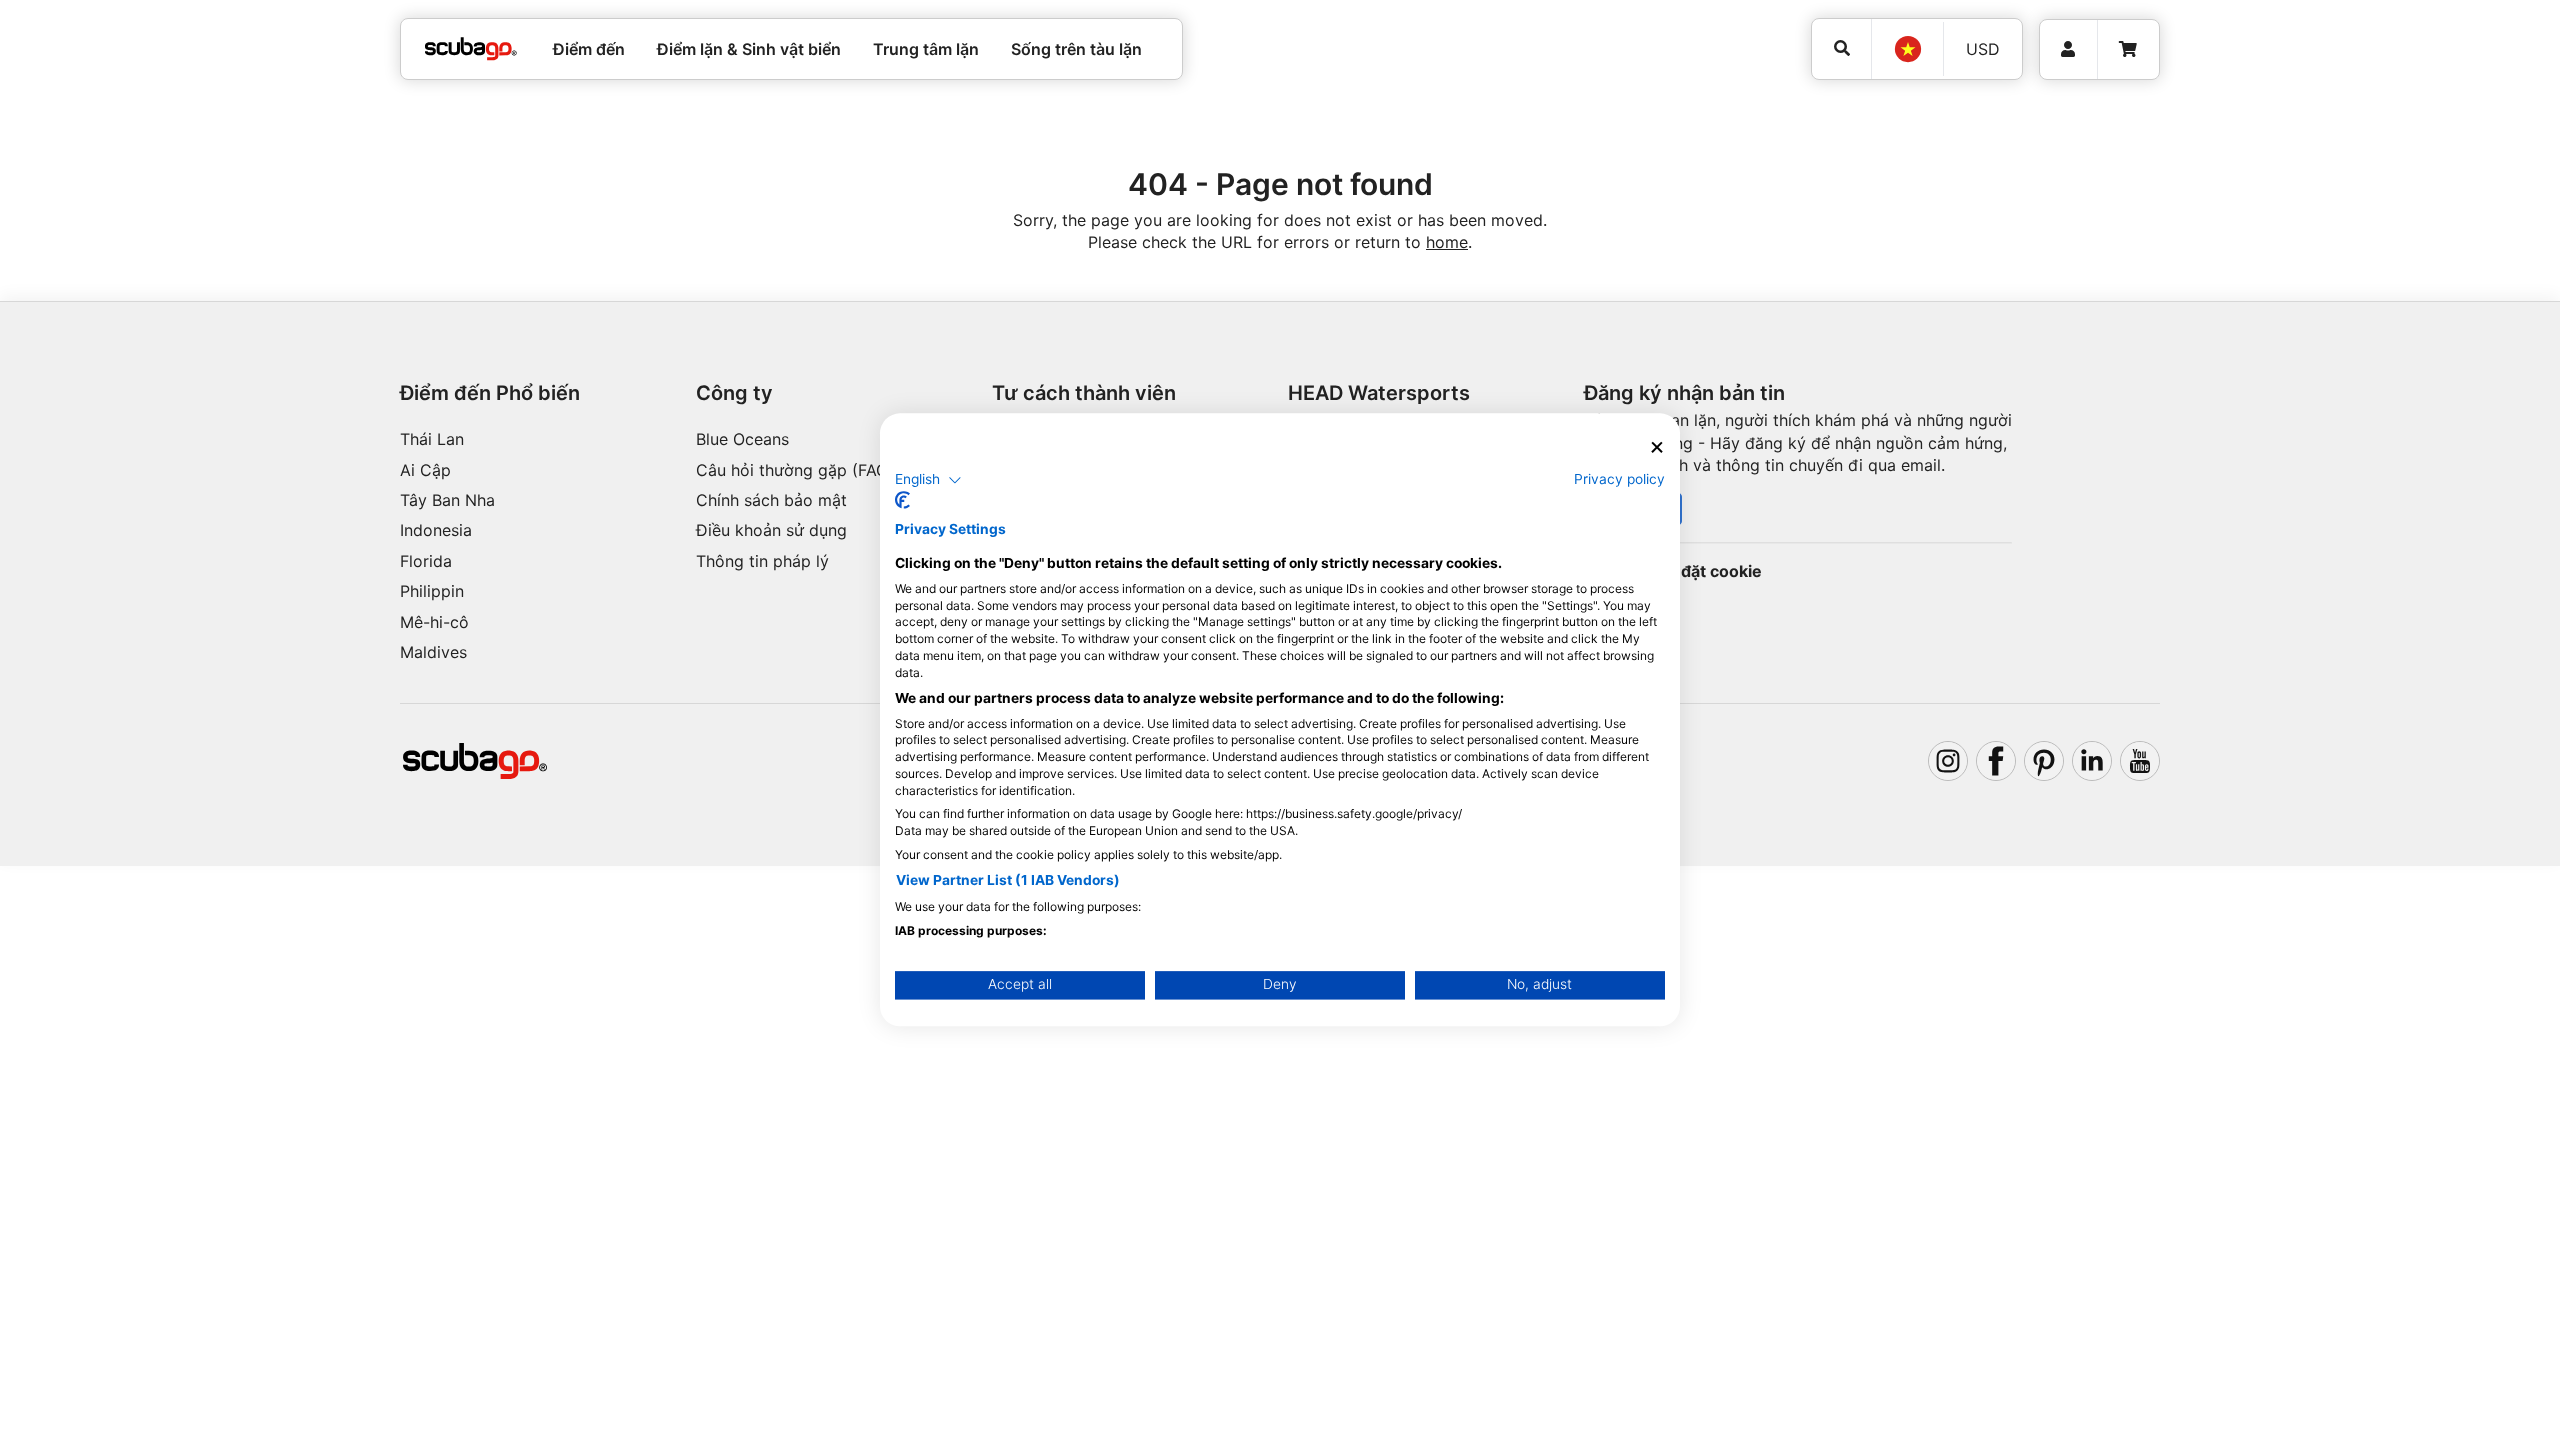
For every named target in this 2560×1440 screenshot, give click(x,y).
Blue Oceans (742, 439)
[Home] (471, 49)
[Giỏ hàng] (2128, 49)
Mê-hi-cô (434, 622)
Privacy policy (1619, 479)
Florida (426, 561)
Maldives (433, 652)
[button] (928, 480)
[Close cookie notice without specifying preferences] (1657, 447)
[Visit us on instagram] (1948, 761)
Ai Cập (425, 470)
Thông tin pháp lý (762, 561)
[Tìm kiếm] (1841, 48)
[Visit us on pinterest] (2044, 761)
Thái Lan (432, 439)
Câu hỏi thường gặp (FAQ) (795, 470)
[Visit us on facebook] (1996, 761)
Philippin (432, 591)
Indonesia (436, 530)
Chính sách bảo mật (771, 500)
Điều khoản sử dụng (771, 530)
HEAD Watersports (1379, 393)
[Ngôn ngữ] (1907, 49)
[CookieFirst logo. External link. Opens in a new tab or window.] (902, 501)
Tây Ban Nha (447, 500)
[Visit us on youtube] (2140, 761)
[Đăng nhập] (2068, 49)
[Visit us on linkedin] (2092, 761)
